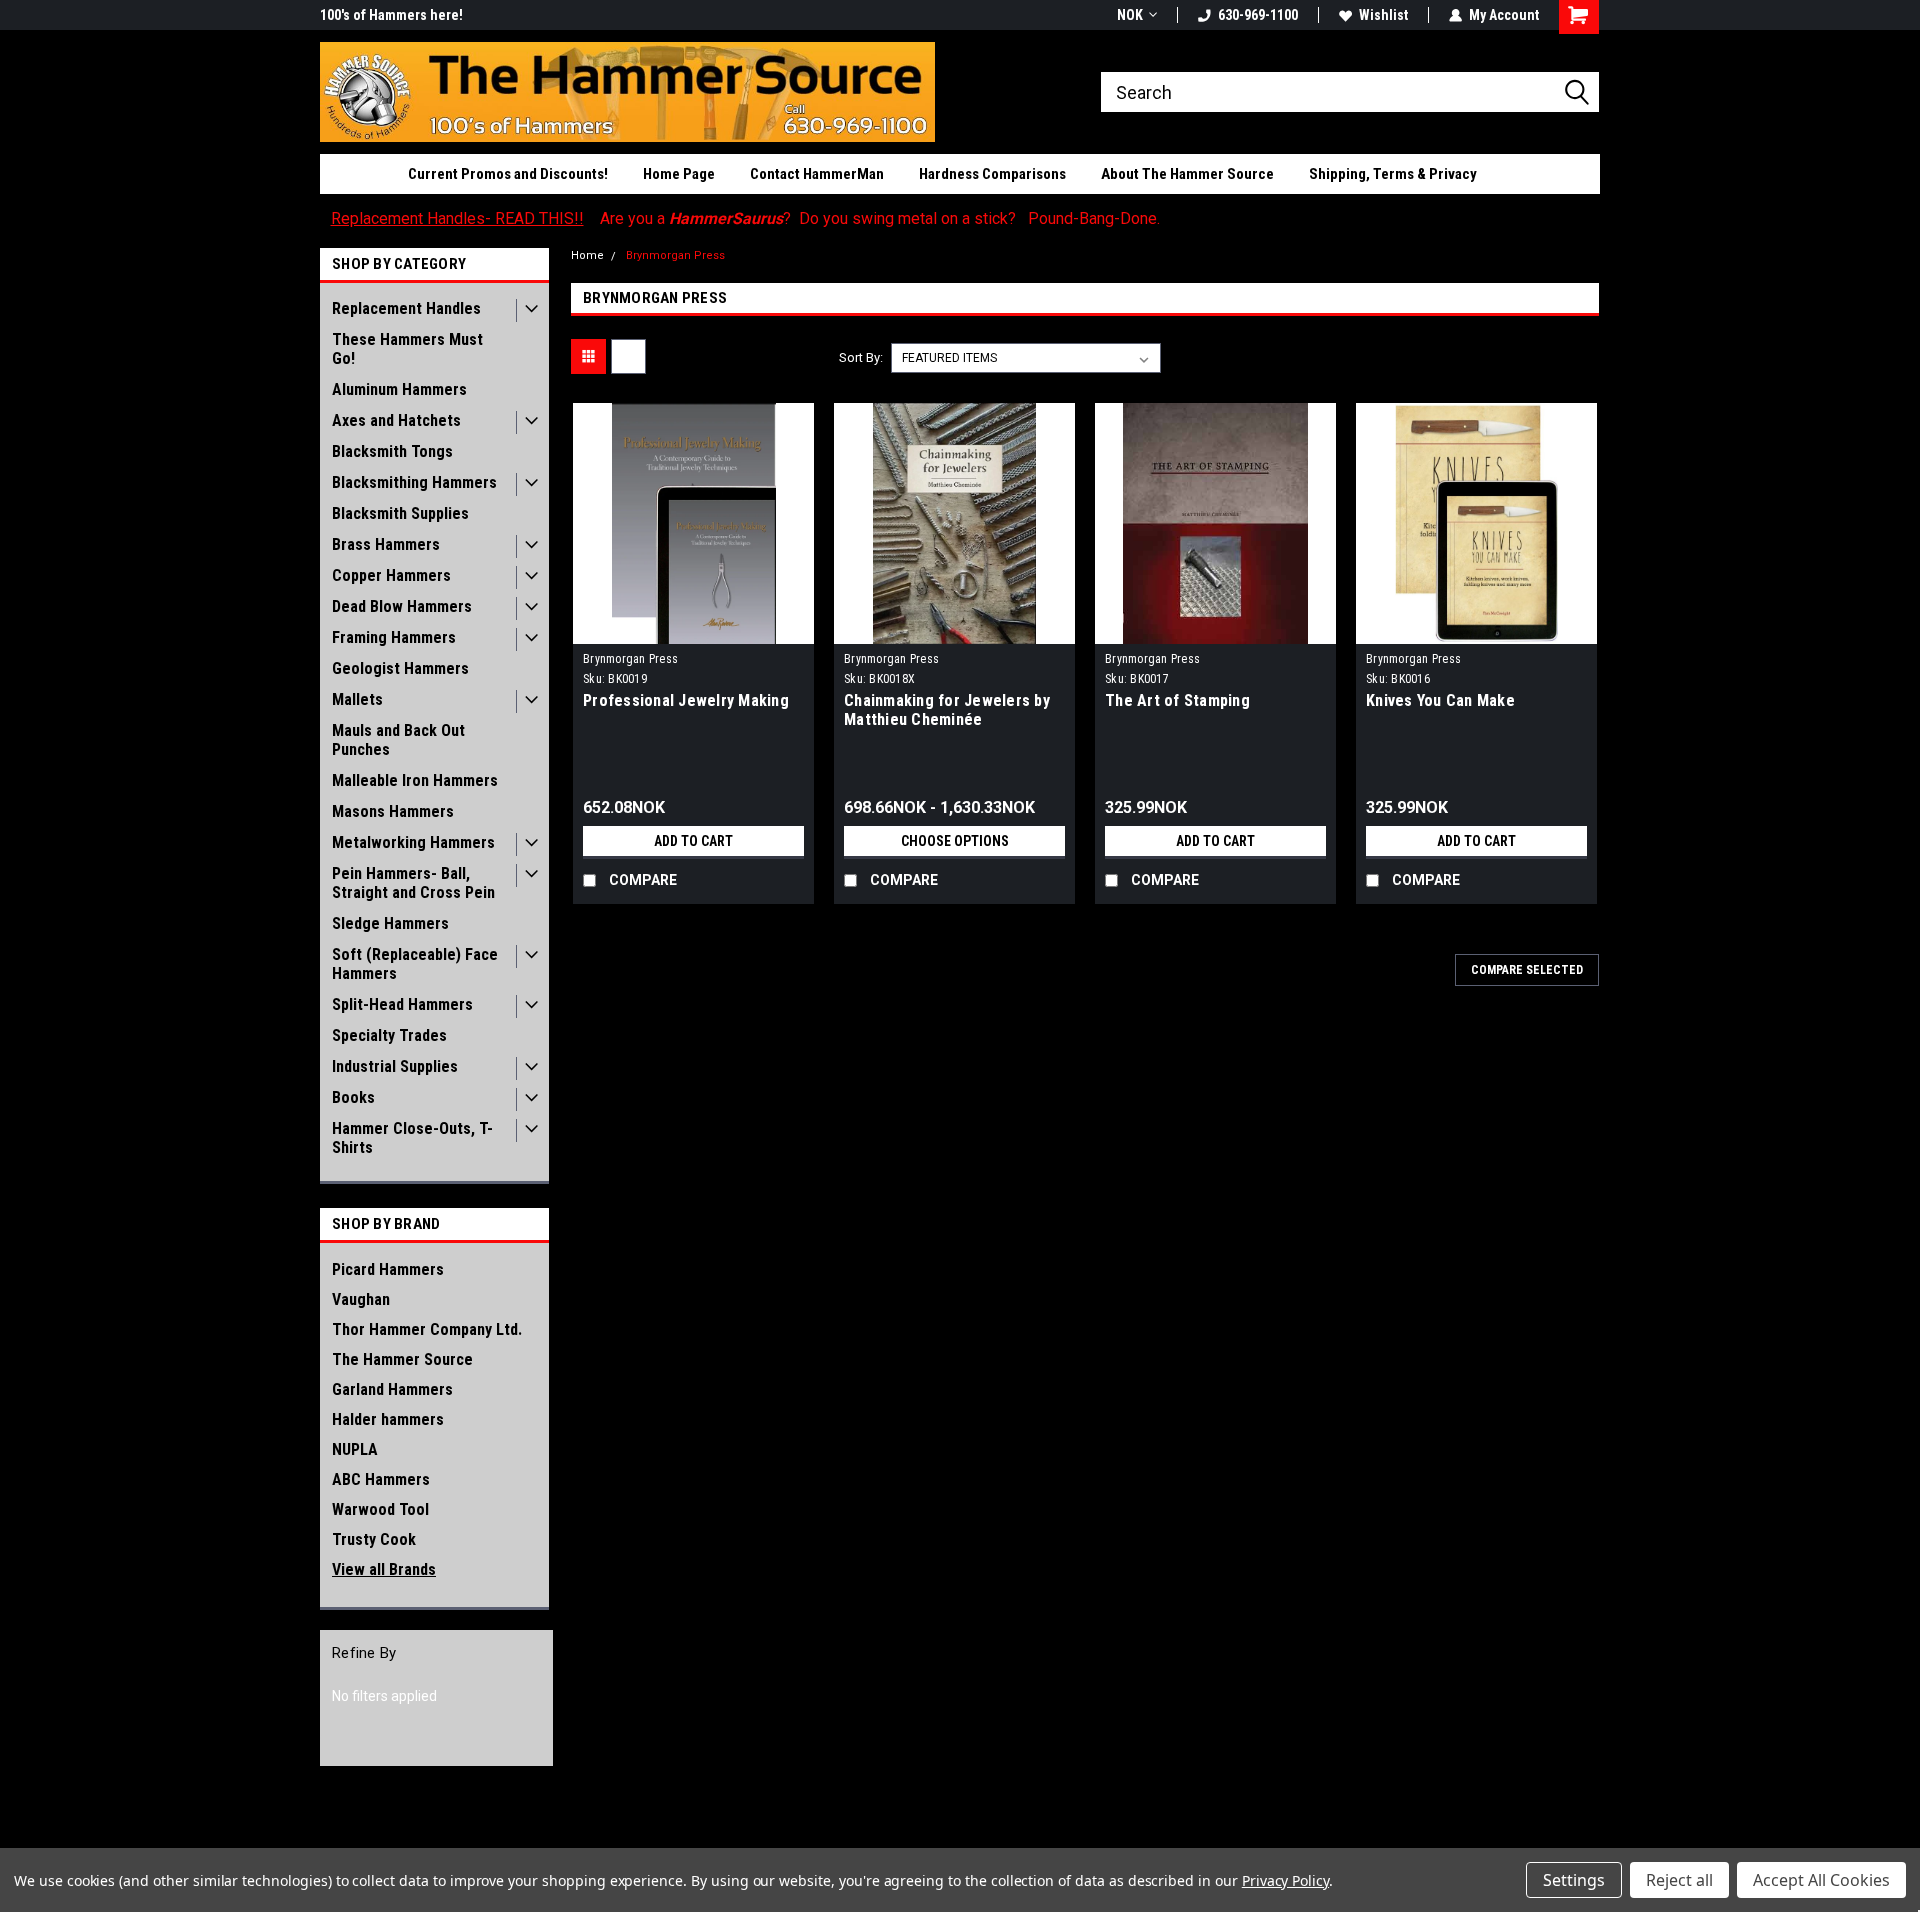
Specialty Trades (389, 1035)
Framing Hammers (394, 637)
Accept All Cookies (1821, 1880)
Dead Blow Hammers (402, 606)
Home (587, 255)
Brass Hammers (386, 544)
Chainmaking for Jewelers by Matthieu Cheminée (947, 710)
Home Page (679, 174)
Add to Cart (693, 841)
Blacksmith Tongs (392, 451)
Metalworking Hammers (413, 842)
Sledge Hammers (390, 923)
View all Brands (384, 1569)
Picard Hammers (388, 1269)
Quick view (694, 629)
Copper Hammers (391, 575)
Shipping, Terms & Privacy (1393, 174)
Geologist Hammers (400, 668)
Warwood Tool (380, 1509)
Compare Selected (1527, 970)
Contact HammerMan (817, 174)
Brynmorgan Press (675, 255)
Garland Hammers (392, 1389)
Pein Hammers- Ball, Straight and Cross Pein (413, 883)
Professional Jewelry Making (686, 700)
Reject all (1679, 1880)
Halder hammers (388, 1419)
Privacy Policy (1285, 1880)
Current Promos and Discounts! (508, 174)
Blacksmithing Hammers (414, 482)
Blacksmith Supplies (400, 513)
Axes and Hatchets (396, 420)
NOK (1130, 15)
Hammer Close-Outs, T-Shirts (412, 1138)
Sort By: (861, 357)
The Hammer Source (402, 1359)
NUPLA (355, 1449)
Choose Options (955, 841)
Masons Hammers (393, 811)
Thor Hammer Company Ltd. (427, 1329)
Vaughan (361, 1299)
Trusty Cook (374, 1539)
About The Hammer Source (1187, 174)
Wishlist (1383, 15)
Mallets (357, 699)
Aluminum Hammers (399, 389)
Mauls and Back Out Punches (398, 740)
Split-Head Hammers (402, 1004)
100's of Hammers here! (391, 15)
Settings (1574, 1880)
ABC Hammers (381, 1479)
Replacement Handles (406, 308)
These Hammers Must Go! (407, 349)
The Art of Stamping (1177, 700)
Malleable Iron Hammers (415, 780)
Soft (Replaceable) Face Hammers (415, 964)
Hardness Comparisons (992, 174)
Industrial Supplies (395, 1066)
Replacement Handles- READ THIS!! (457, 218)
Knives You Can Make (1440, 700)
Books (353, 1097)
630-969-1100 (1258, 15)
